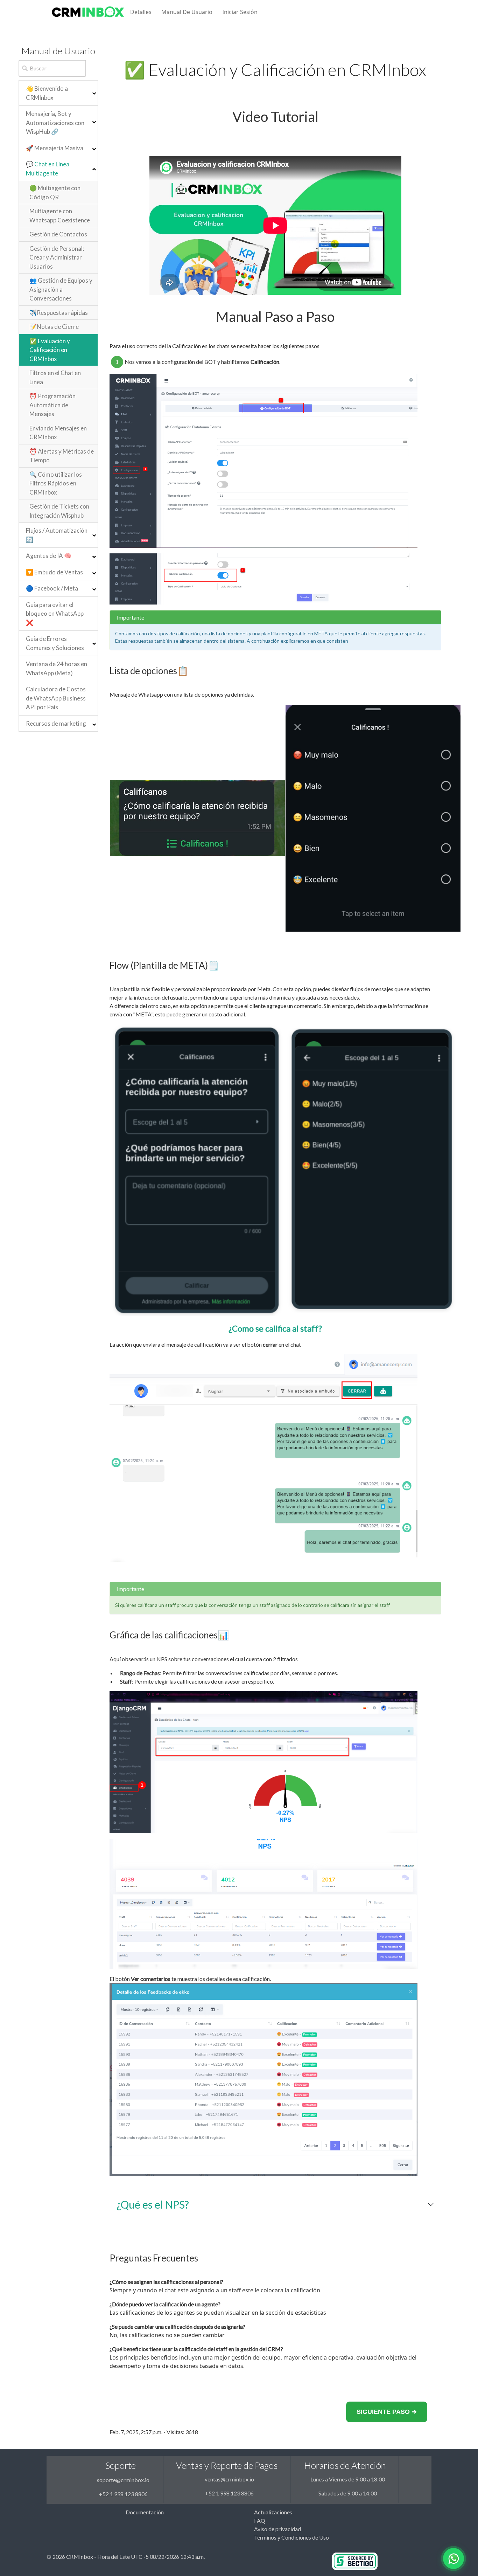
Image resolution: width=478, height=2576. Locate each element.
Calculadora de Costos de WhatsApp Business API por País (56, 698)
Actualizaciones (273, 2512)
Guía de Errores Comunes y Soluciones (55, 643)
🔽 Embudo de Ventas (54, 572)
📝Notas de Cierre (54, 327)
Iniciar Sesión (240, 12)
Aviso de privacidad (277, 2529)
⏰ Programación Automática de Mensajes (52, 405)
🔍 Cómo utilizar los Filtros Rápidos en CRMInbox (56, 483)
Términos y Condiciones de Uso (291, 2537)
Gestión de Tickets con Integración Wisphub (59, 511)
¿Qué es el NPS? (153, 2204)
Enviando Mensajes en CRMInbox (58, 433)
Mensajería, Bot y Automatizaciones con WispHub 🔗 (55, 123)
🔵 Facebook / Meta (52, 588)
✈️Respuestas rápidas (59, 313)
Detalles (141, 12)
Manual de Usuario (187, 12)
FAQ (260, 2520)
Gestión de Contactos (58, 234)
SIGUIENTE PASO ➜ (387, 2412)
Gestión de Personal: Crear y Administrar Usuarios (57, 257)
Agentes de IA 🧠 (49, 556)
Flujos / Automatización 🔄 (57, 535)
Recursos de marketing (56, 723)
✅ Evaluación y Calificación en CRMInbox (50, 350)
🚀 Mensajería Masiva (55, 148)
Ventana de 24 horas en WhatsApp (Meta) (57, 668)
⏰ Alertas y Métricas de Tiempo (62, 456)
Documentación (145, 2512)
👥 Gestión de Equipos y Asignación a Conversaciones (61, 289)
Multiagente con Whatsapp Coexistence (60, 216)
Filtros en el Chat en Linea (55, 377)
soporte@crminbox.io (123, 2480)
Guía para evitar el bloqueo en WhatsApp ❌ (55, 614)
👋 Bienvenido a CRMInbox (47, 93)
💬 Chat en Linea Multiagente (48, 169)
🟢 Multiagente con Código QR (55, 192)
